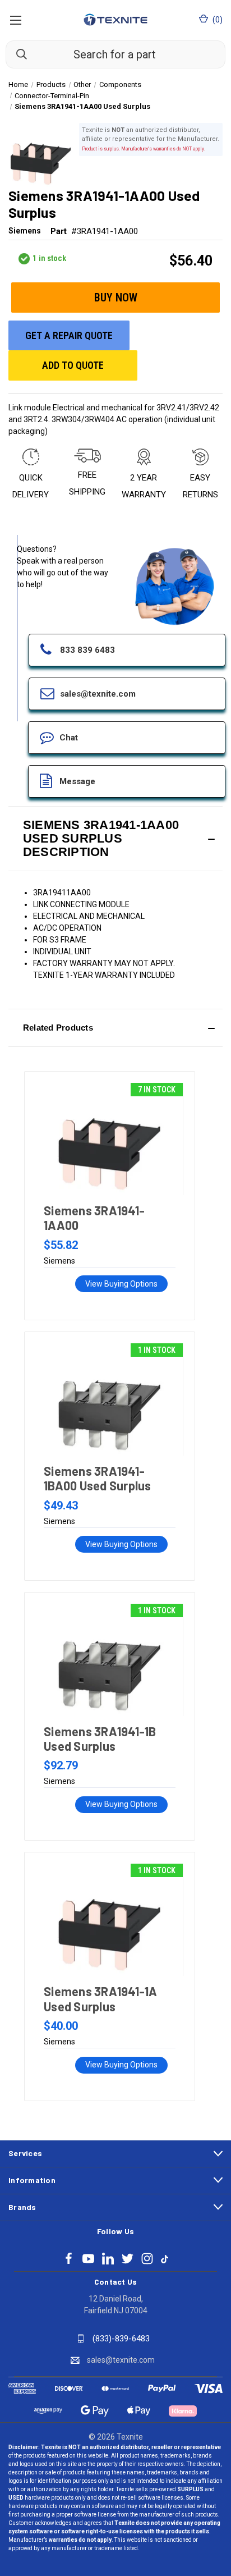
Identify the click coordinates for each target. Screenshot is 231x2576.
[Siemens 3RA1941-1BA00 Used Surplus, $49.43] (109, 1399)
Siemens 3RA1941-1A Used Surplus (101, 1998)
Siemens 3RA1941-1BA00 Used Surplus (98, 1478)
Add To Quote (73, 365)
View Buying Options (121, 1284)
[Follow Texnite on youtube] (88, 2259)
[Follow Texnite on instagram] (147, 2259)
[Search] (16, 54)
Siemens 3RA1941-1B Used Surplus (100, 1738)
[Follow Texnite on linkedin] (108, 2259)
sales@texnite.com (121, 2360)
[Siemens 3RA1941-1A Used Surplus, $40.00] (109, 1920)
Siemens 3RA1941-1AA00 (94, 1218)
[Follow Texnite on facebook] (69, 2259)
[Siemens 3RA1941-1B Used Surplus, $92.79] (109, 1660)
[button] (115, 839)
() (217, 20)
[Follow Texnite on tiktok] (165, 2258)
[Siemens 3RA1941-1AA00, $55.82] (109, 1139)
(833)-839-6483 (121, 2339)
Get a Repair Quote (69, 335)
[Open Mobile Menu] (15, 20)
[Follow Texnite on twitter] (128, 2259)
